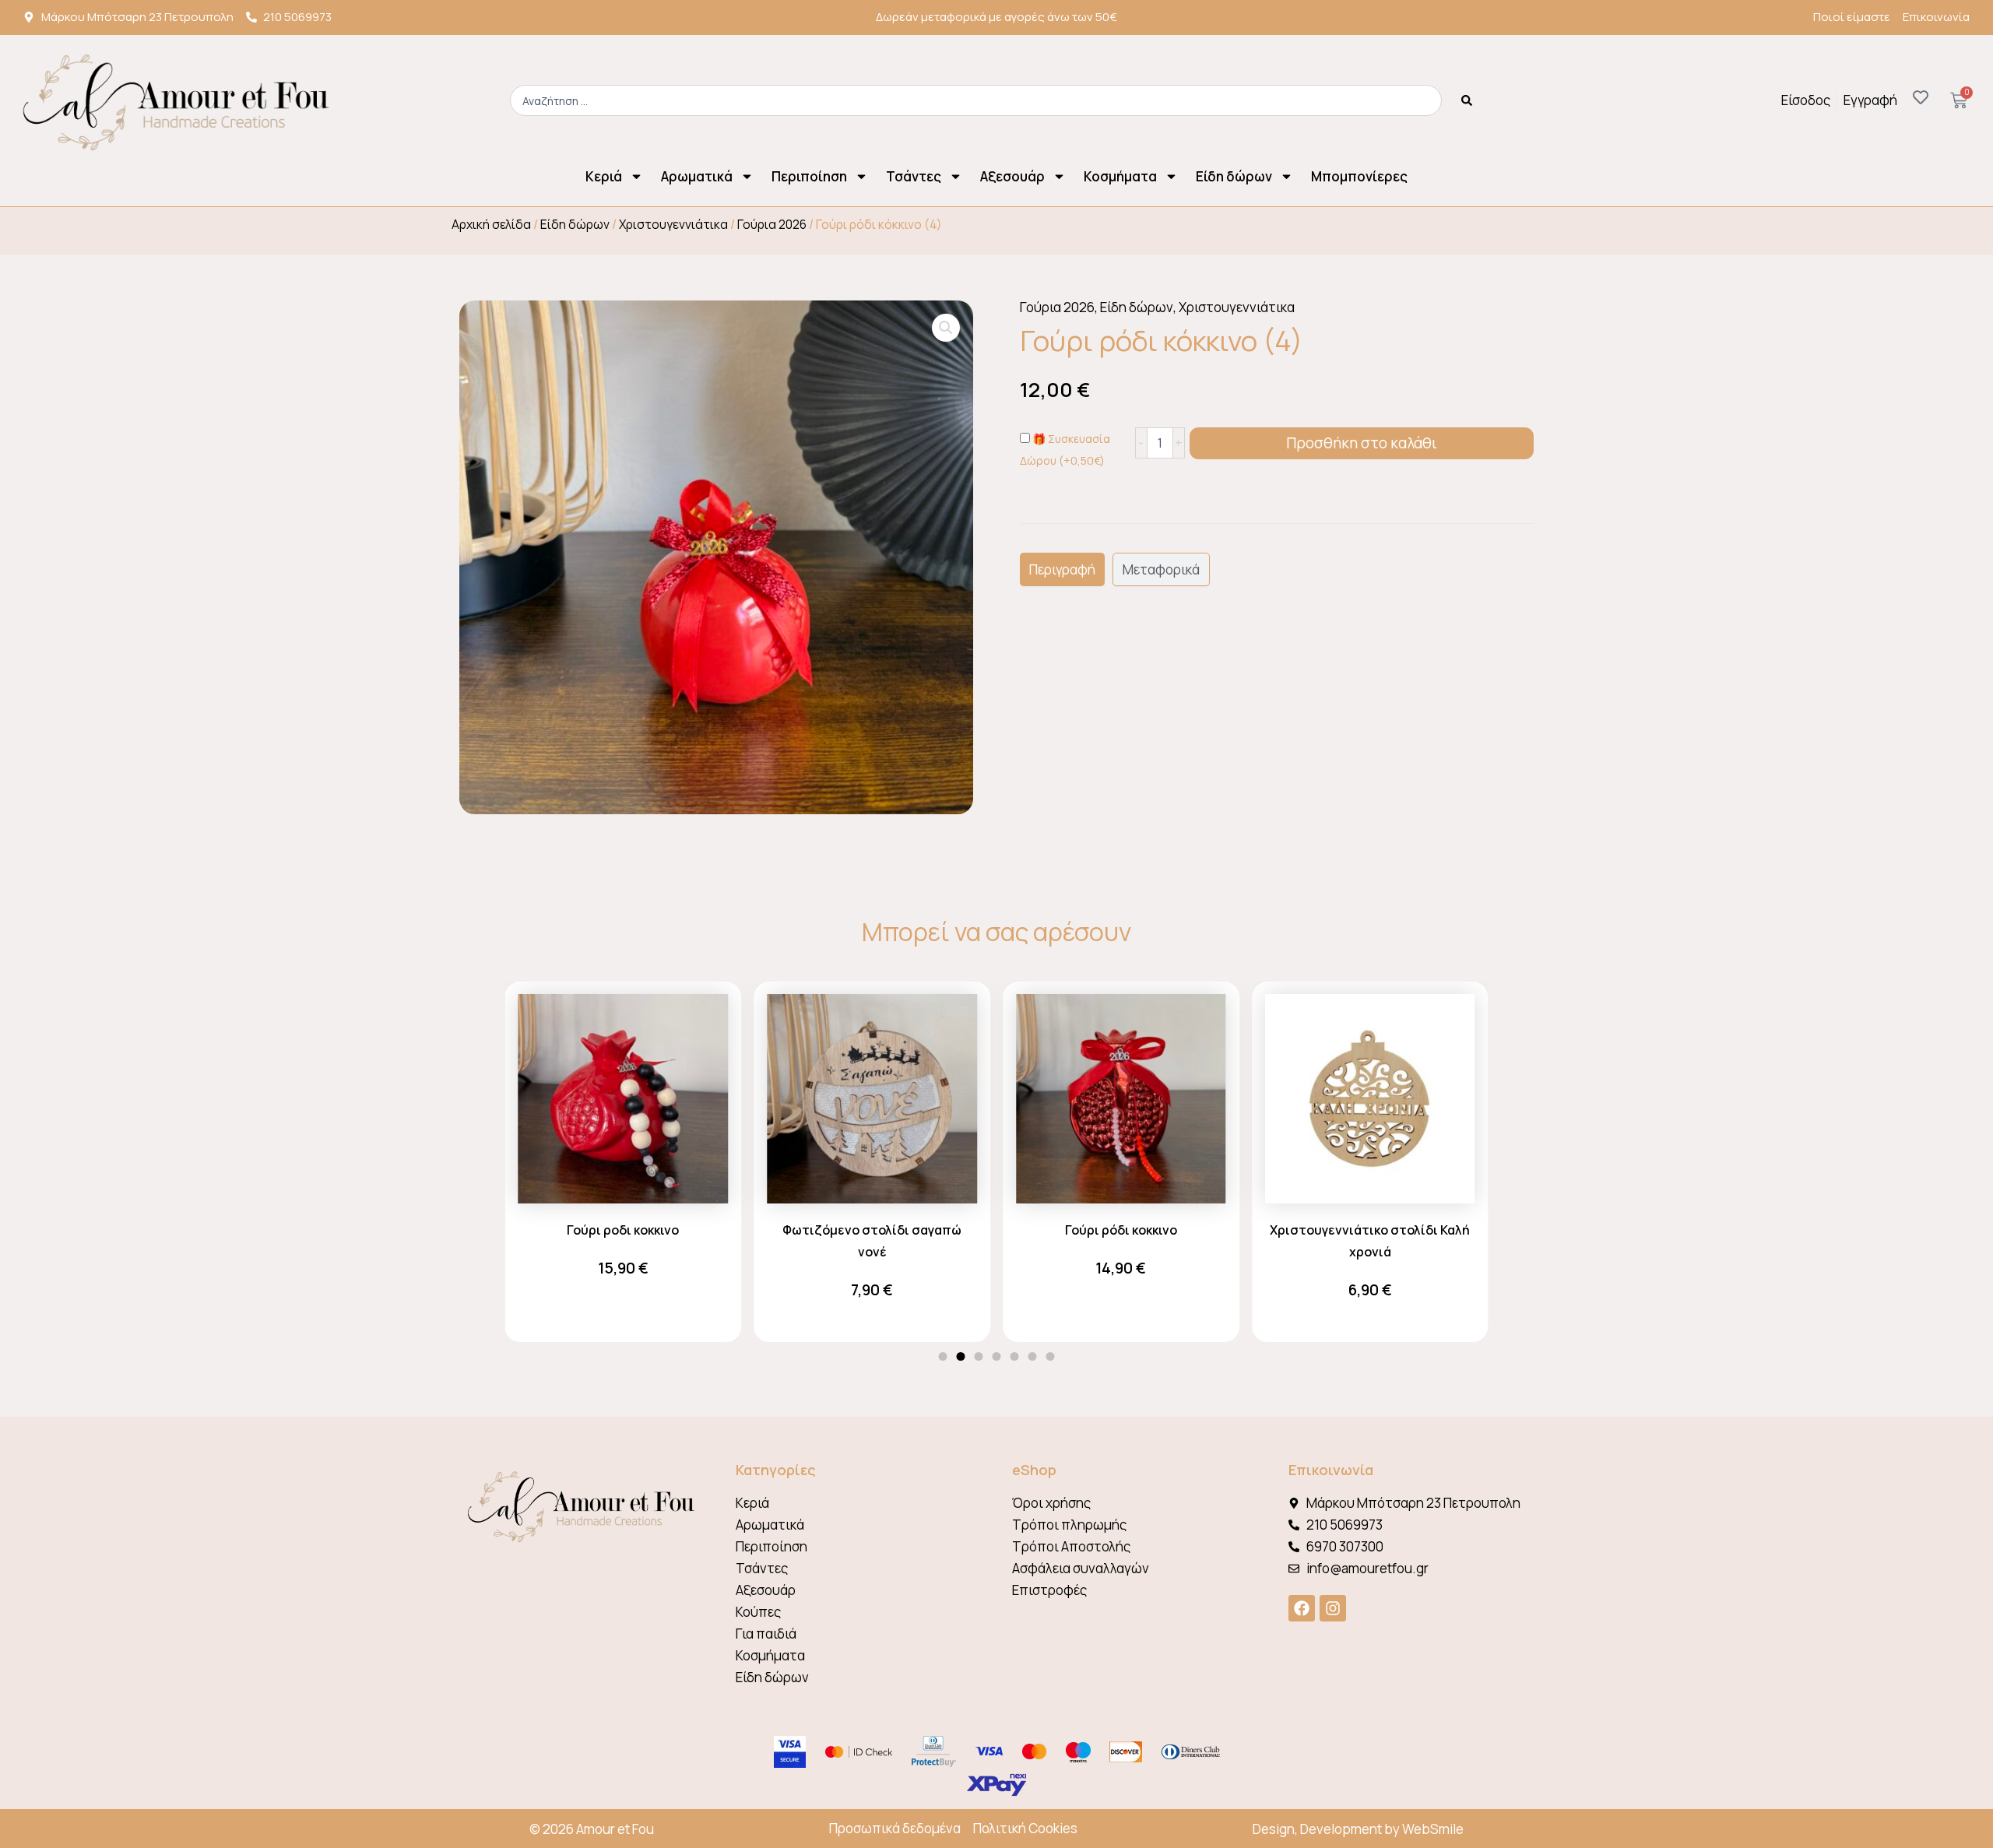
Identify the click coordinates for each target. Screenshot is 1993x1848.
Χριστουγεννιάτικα (673, 224)
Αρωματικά (697, 176)
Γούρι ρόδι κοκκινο (1121, 1230)
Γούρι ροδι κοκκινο (623, 1230)
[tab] (1062, 569)
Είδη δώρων (1234, 176)
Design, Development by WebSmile (1358, 1829)
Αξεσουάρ (1012, 176)
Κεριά (604, 176)
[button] (946, 328)
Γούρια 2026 (772, 224)
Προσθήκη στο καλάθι (1362, 443)
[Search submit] (1467, 100)
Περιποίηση (809, 176)
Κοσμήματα (1120, 176)
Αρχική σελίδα (491, 224)
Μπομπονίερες (1359, 176)
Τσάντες (914, 176)
